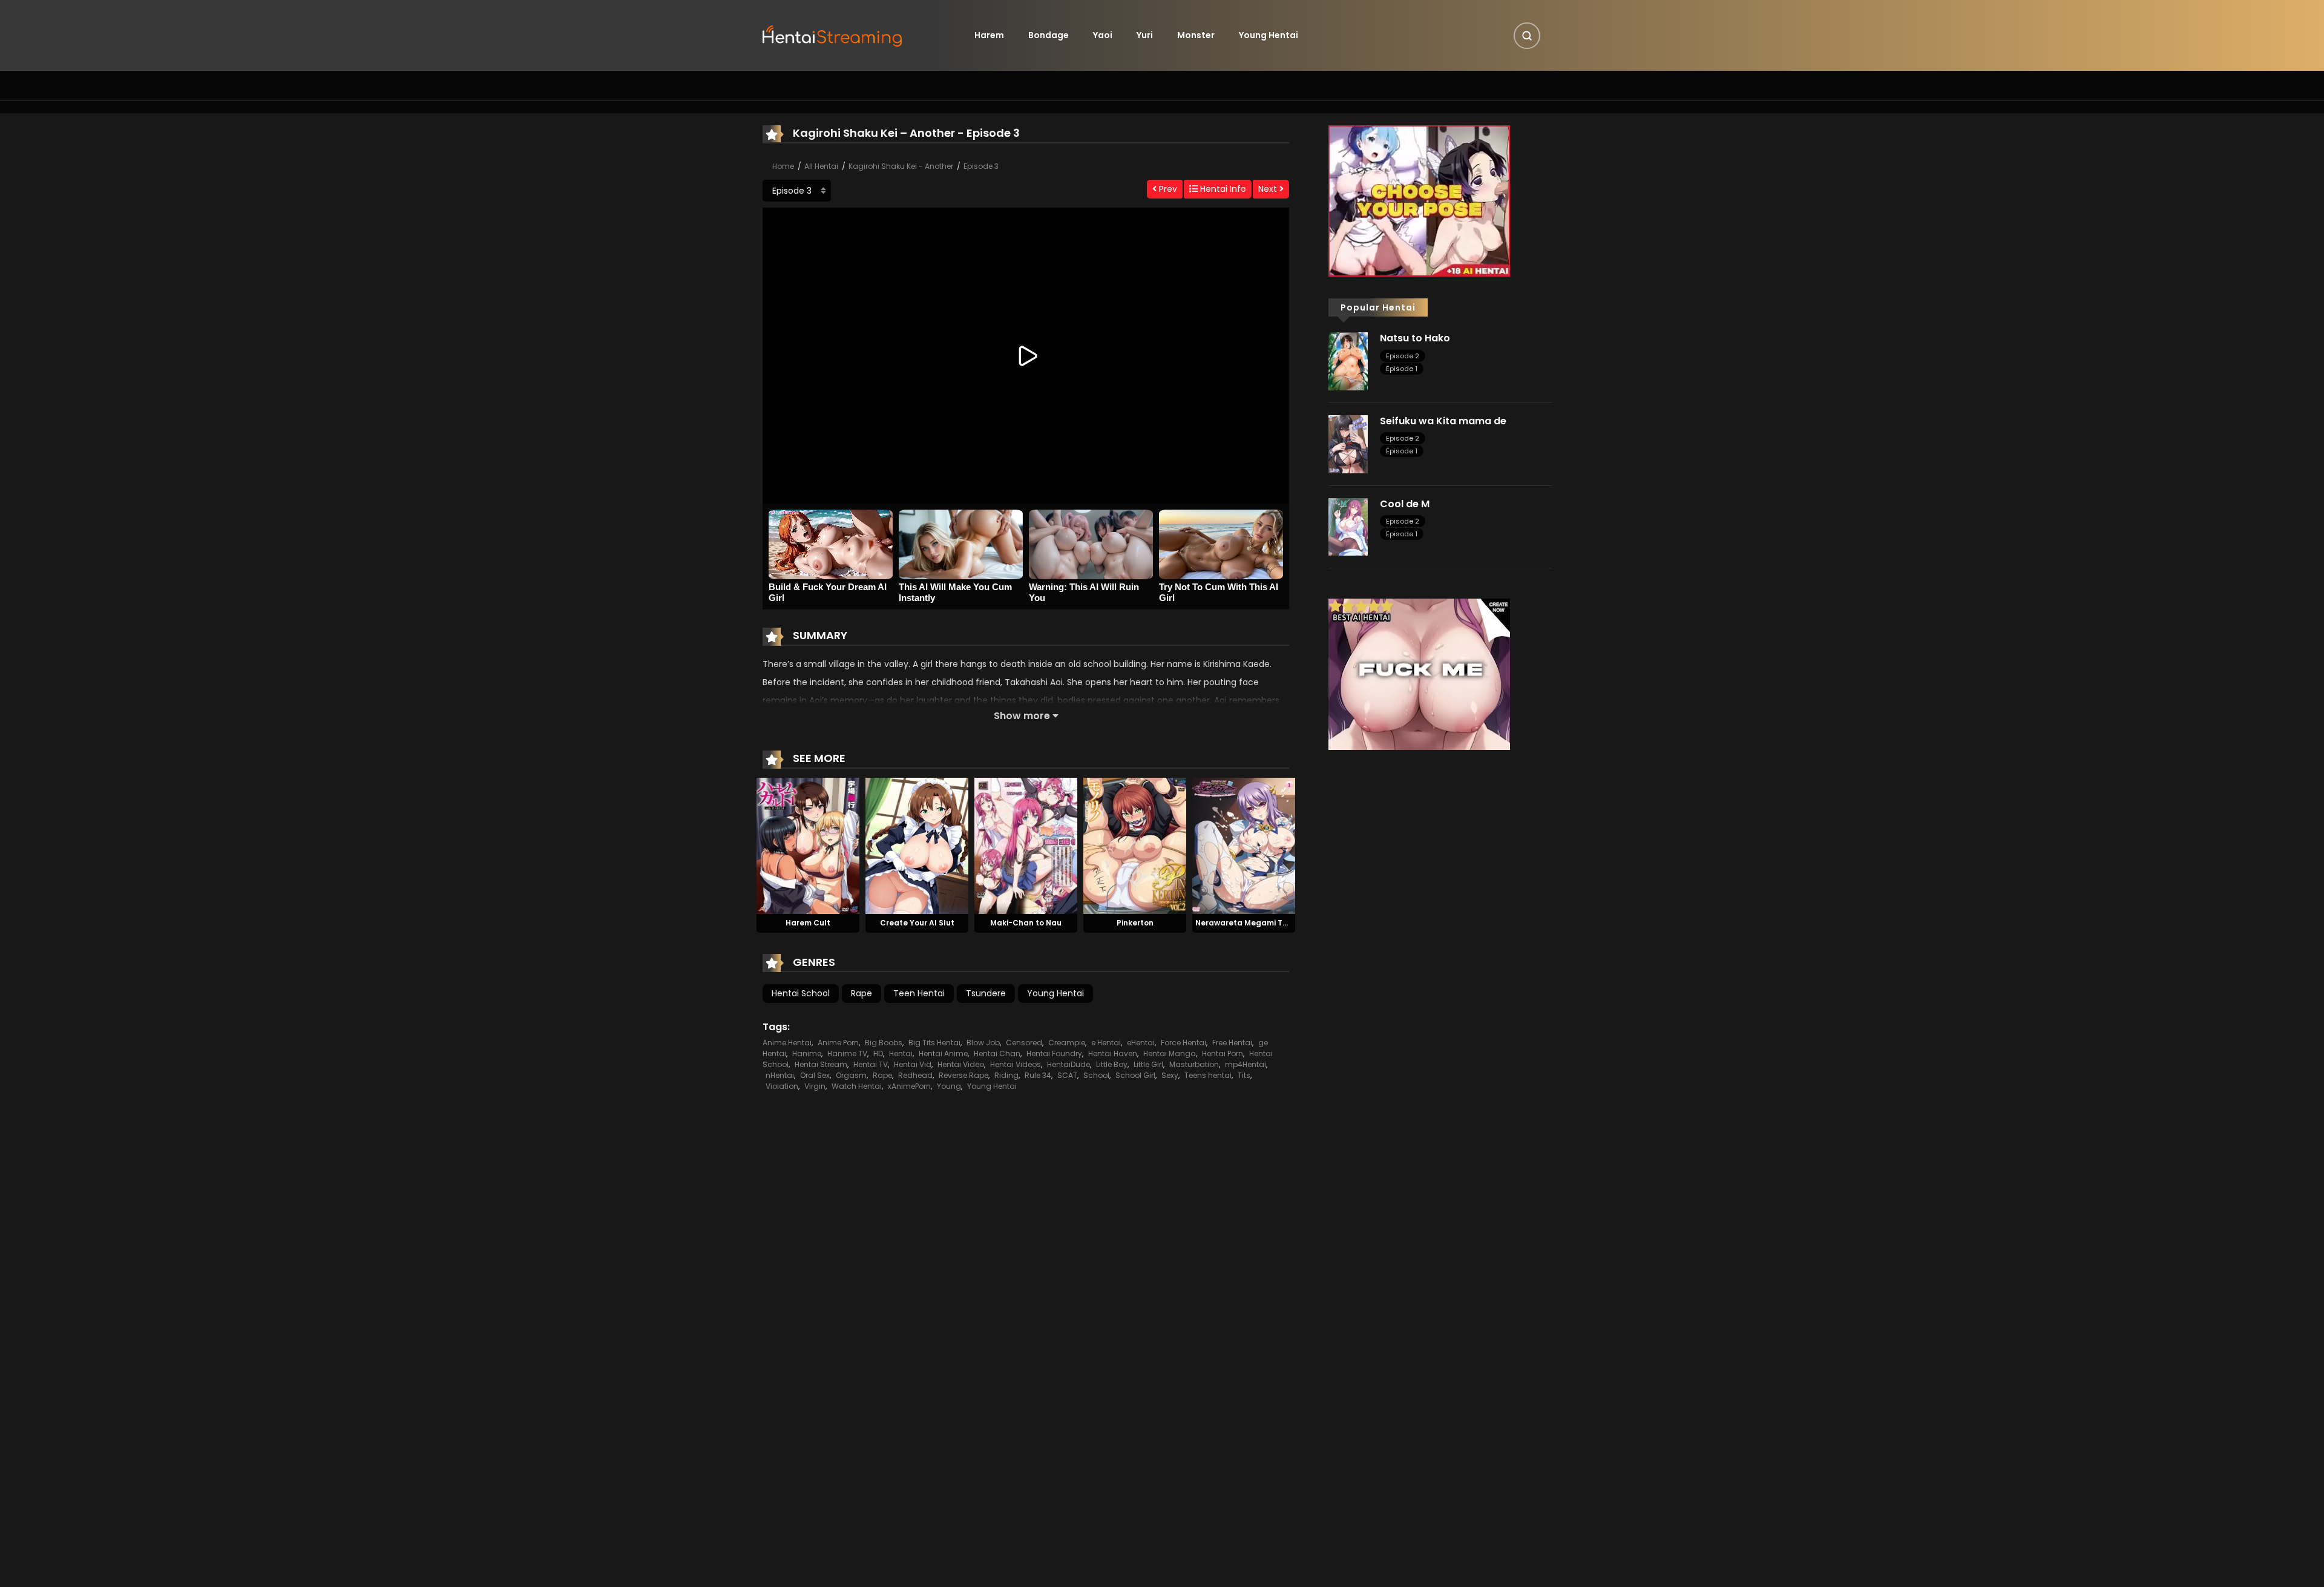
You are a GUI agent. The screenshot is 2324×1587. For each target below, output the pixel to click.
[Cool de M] (1348, 526)
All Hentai (821, 166)
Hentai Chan (997, 1053)
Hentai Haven (1113, 1053)
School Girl (1135, 1075)
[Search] (1527, 36)
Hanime (807, 1053)
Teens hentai (1208, 1075)
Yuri (1145, 35)
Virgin (815, 1086)
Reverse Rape (963, 1075)
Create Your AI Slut (917, 923)
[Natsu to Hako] (1348, 361)
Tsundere (986, 993)
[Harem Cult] (808, 845)
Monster (1196, 35)
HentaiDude (1068, 1064)
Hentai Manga (1170, 1053)
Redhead (915, 1075)
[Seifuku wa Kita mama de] (1348, 444)
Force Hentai (1183, 1043)
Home (783, 166)
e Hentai (1106, 1043)
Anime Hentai (787, 1043)
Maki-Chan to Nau (1026, 923)
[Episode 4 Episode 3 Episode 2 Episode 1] (797, 191)
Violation (782, 1086)
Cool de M (1405, 504)
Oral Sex (815, 1075)
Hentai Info (1222, 189)
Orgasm (851, 1075)
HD (878, 1053)
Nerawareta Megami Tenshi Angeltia (1267, 923)
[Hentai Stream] (833, 34)
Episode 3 (981, 166)
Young (949, 1086)
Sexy (1170, 1075)
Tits (1244, 1075)
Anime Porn (838, 1043)
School (1096, 1075)
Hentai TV (871, 1064)
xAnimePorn (909, 1086)
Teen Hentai (919, 993)
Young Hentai (1269, 35)
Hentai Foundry (1054, 1053)
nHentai (780, 1075)
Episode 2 (1403, 356)
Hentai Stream (821, 1064)
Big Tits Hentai (934, 1043)
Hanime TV (847, 1053)
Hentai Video (961, 1064)
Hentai (901, 1053)
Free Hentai (1232, 1043)
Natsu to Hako (1415, 338)
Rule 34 (1038, 1075)
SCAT (1067, 1075)
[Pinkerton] (1135, 845)
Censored (1024, 1043)
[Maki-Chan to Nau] (1026, 845)
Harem (989, 35)
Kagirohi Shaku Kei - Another (901, 166)
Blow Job (983, 1043)
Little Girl (1148, 1064)
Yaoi (1103, 35)
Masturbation (1194, 1064)
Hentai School (801, 993)
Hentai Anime (943, 1053)
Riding (1006, 1075)
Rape (862, 993)
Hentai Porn (1223, 1053)
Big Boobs (884, 1043)
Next (1269, 189)
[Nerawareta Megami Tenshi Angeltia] (1244, 845)
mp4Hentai (1246, 1064)
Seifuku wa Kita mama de (1443, 421)
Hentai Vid (913, 1064)
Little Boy (1112, 1064)
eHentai (1141, 1043)
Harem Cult (808, 923)
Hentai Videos (1016, 1064)
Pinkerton (1135, 923)
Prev (1167, 189)
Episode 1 (1402, 369)
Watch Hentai (857, 1086)
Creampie (1067, 1043)
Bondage (1049, 35)
